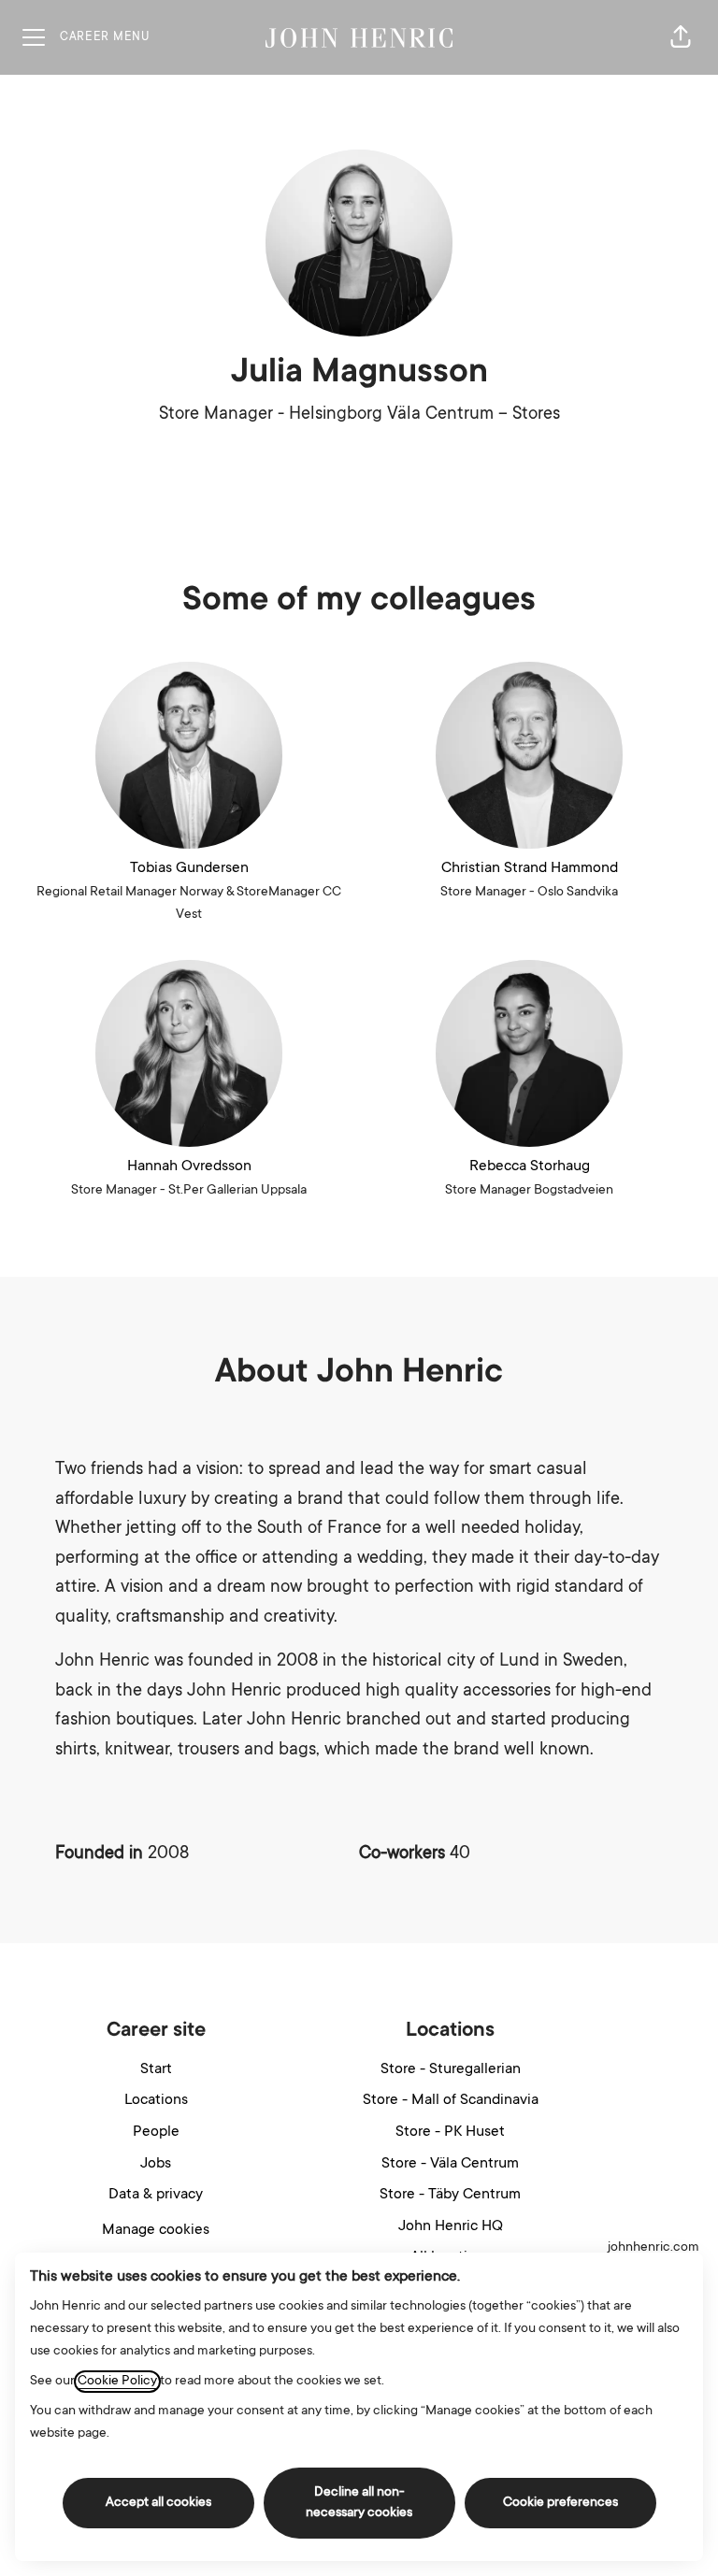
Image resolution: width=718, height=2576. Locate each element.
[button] (681, 37)
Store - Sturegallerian (451, 2069)
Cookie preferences (560, 2503)
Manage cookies (156, 2230)
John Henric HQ (451, 2226)
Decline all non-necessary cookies (359, 2503)
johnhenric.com (653, 2248)
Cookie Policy (117, 2382)
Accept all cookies (158, 2503)
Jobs (156, 2164)
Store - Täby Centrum (450, 2195)
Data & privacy (156, 2195)
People (156, 2132)
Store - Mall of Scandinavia (451, 2100)
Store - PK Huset (450, 2132)
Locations (156, 2100)
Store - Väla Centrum (450, 2164)
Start (156, 2069)
